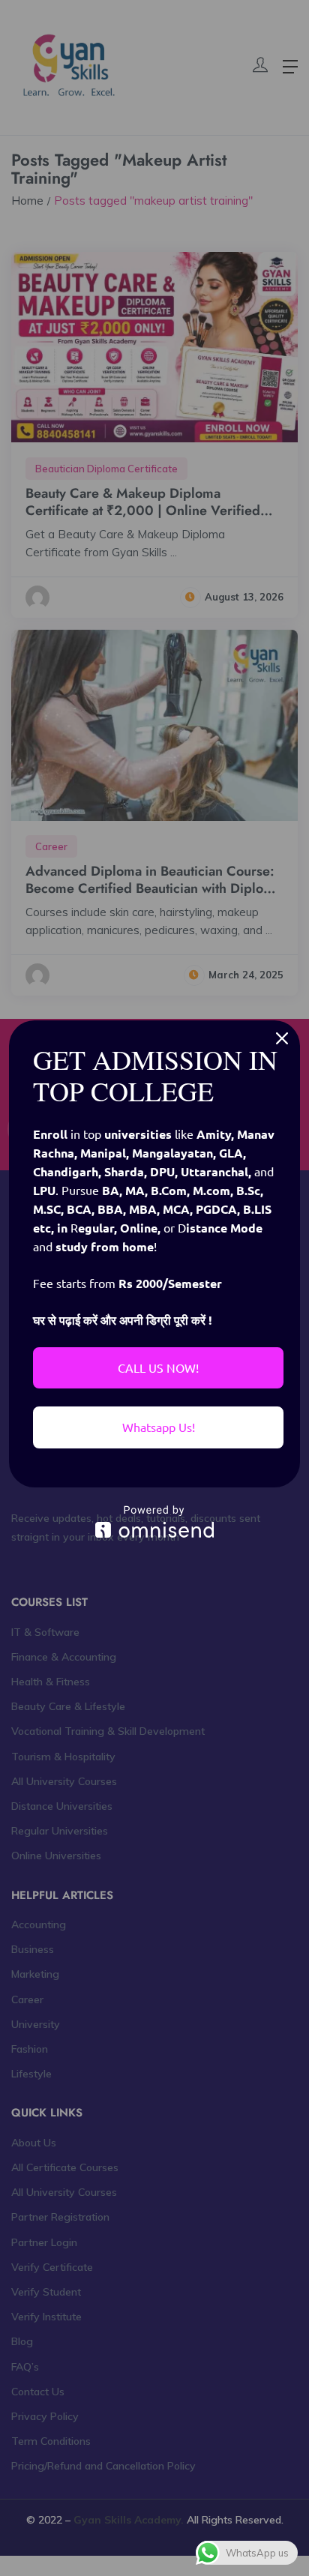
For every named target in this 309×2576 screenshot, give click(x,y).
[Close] (282, 1038)
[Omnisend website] (154, 1522)
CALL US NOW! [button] (158, 1367)
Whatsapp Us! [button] (159, 1427)
